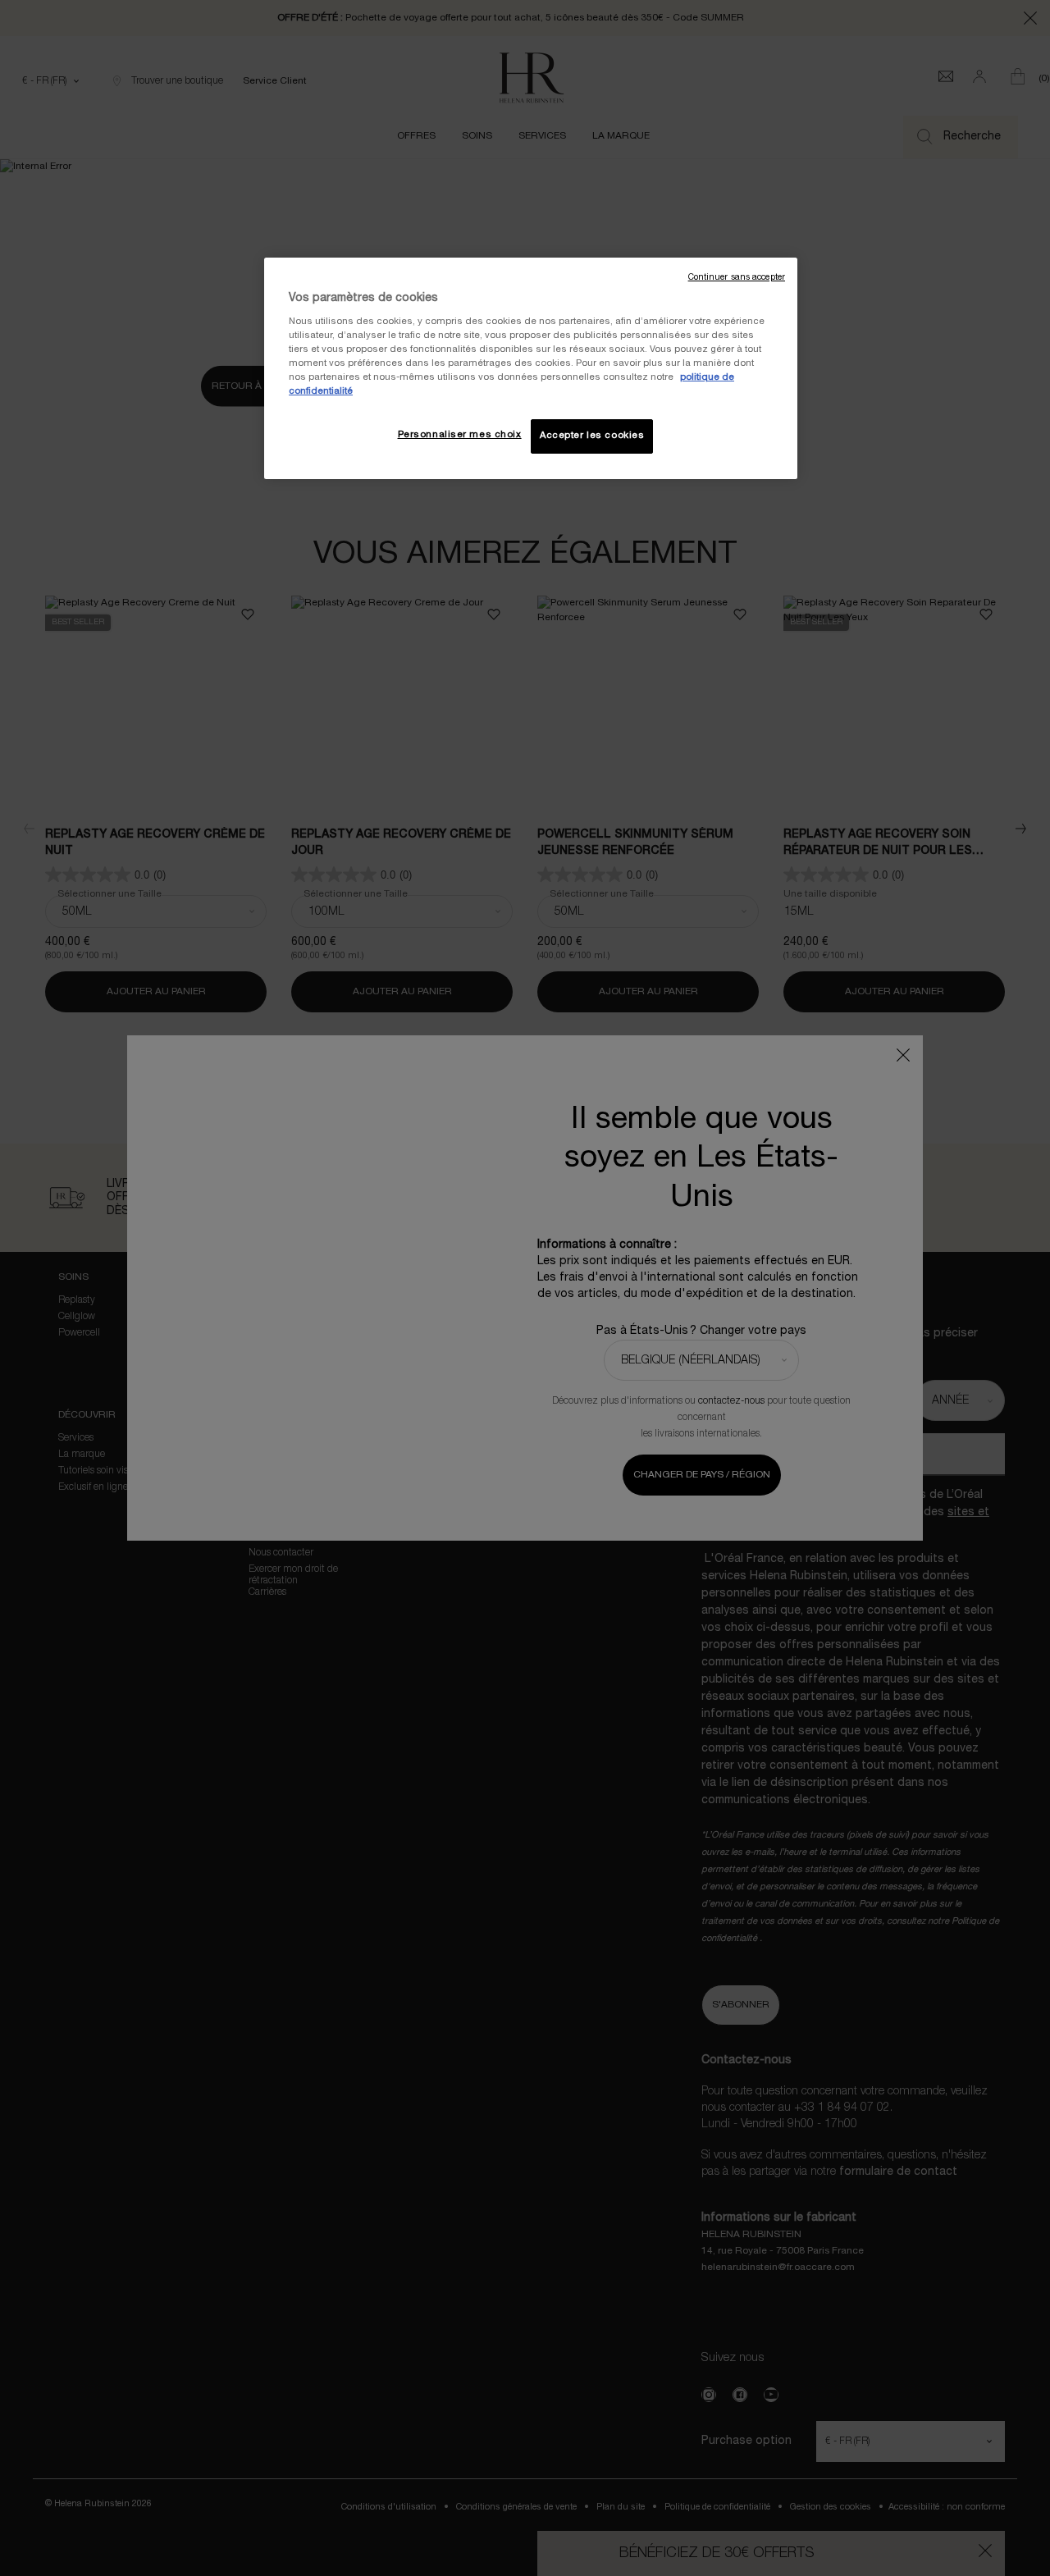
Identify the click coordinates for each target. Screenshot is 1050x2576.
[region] (531, 368)
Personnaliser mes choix (460, 435)
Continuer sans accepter (737, 278)
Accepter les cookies (592, 436)
